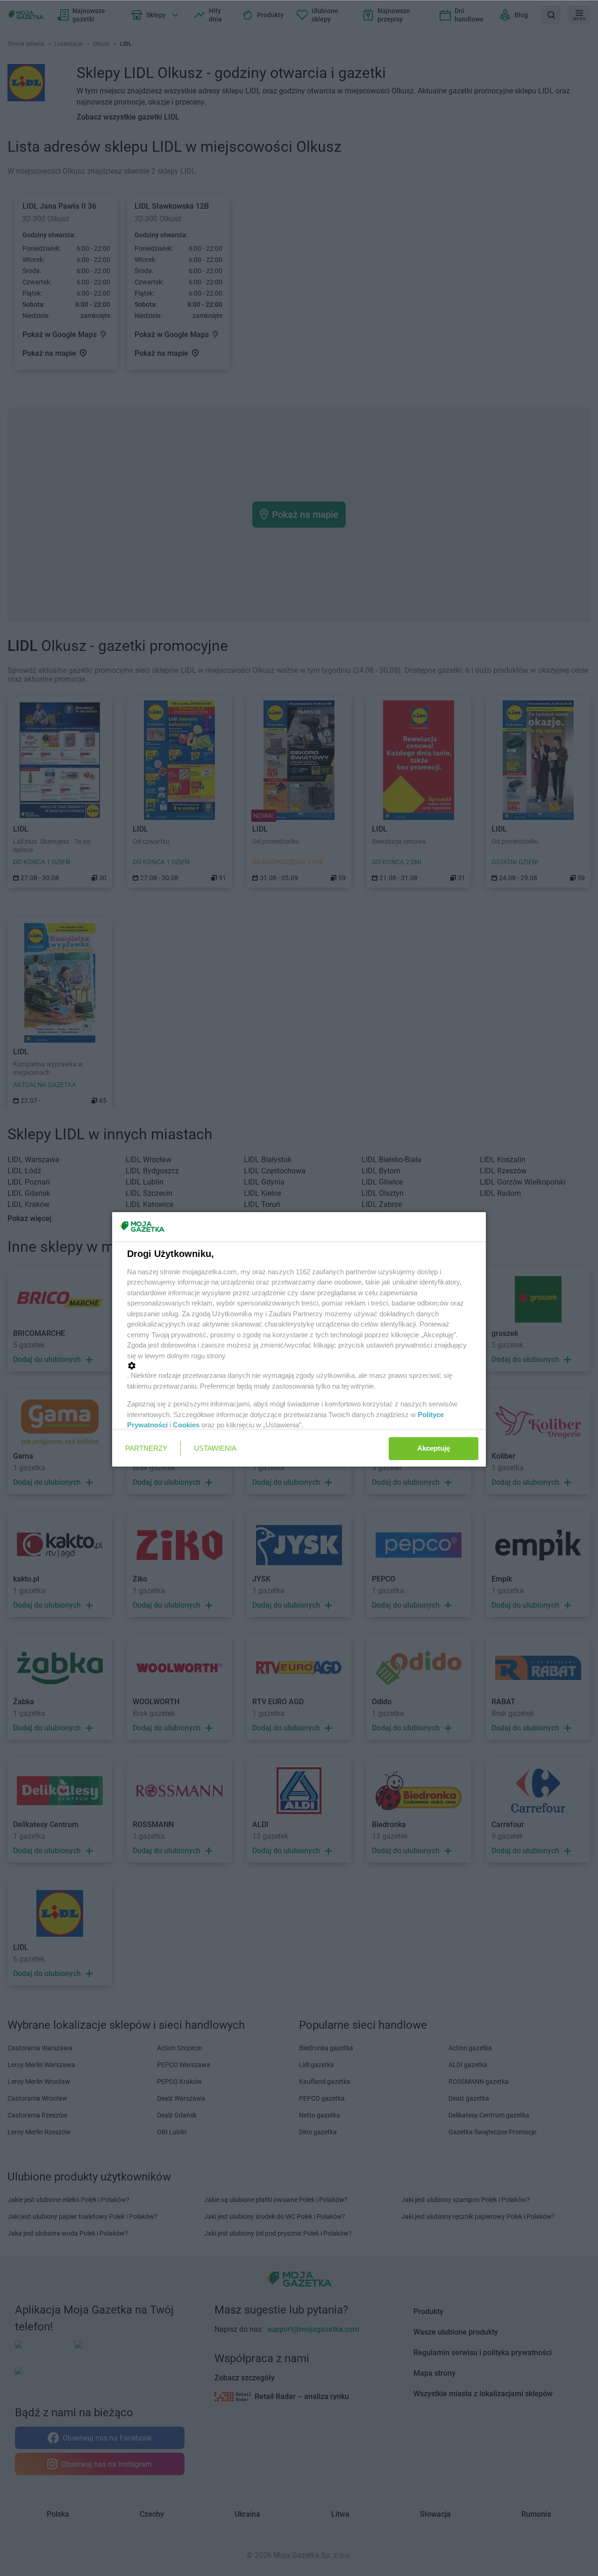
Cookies (186, 1425)
